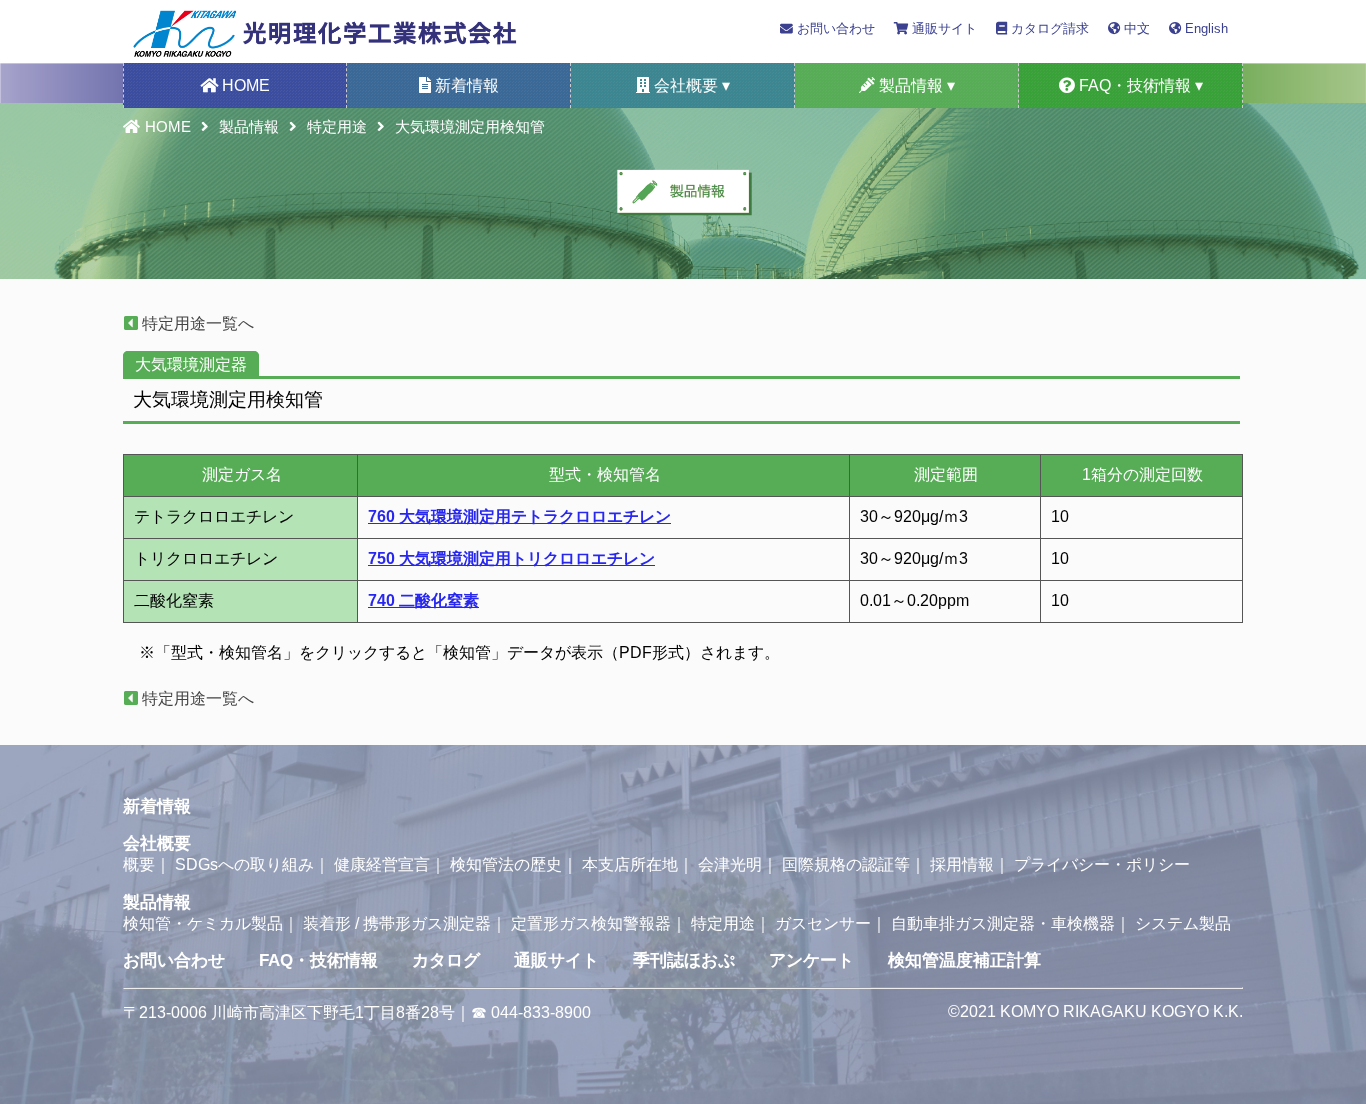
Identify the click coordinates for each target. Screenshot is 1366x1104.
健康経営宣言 (382, 864)
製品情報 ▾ (915, 85)
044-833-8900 (541, 1012)
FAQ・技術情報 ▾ (1139, 85)
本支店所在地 (630, 864)
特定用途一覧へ (196, 323)
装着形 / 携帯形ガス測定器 (397, 923)
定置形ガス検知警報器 (591, 923)
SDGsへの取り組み (244, 864)
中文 (1135, 28)
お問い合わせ (834, 28)
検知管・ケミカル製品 (203, 923)
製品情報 (249, 126)
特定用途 (337, 126)
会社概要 (157, 843)
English (1204, 28)
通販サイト (942, 28)
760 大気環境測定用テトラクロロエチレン (519, 516)
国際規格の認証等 (846, 864)
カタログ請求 (1048, 28)
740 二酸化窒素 (423, 600)
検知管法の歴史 (506, 864)
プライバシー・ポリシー (1102, 864)
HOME (244, 85)
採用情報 (962, 864)
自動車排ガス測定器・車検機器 (1003, 923)
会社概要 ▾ (690, 85)
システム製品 (1183, 923)
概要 (139, 864)
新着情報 (465, 85)
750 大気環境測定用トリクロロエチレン (511, 558)
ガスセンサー (823, 923)
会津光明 (730, 864)
